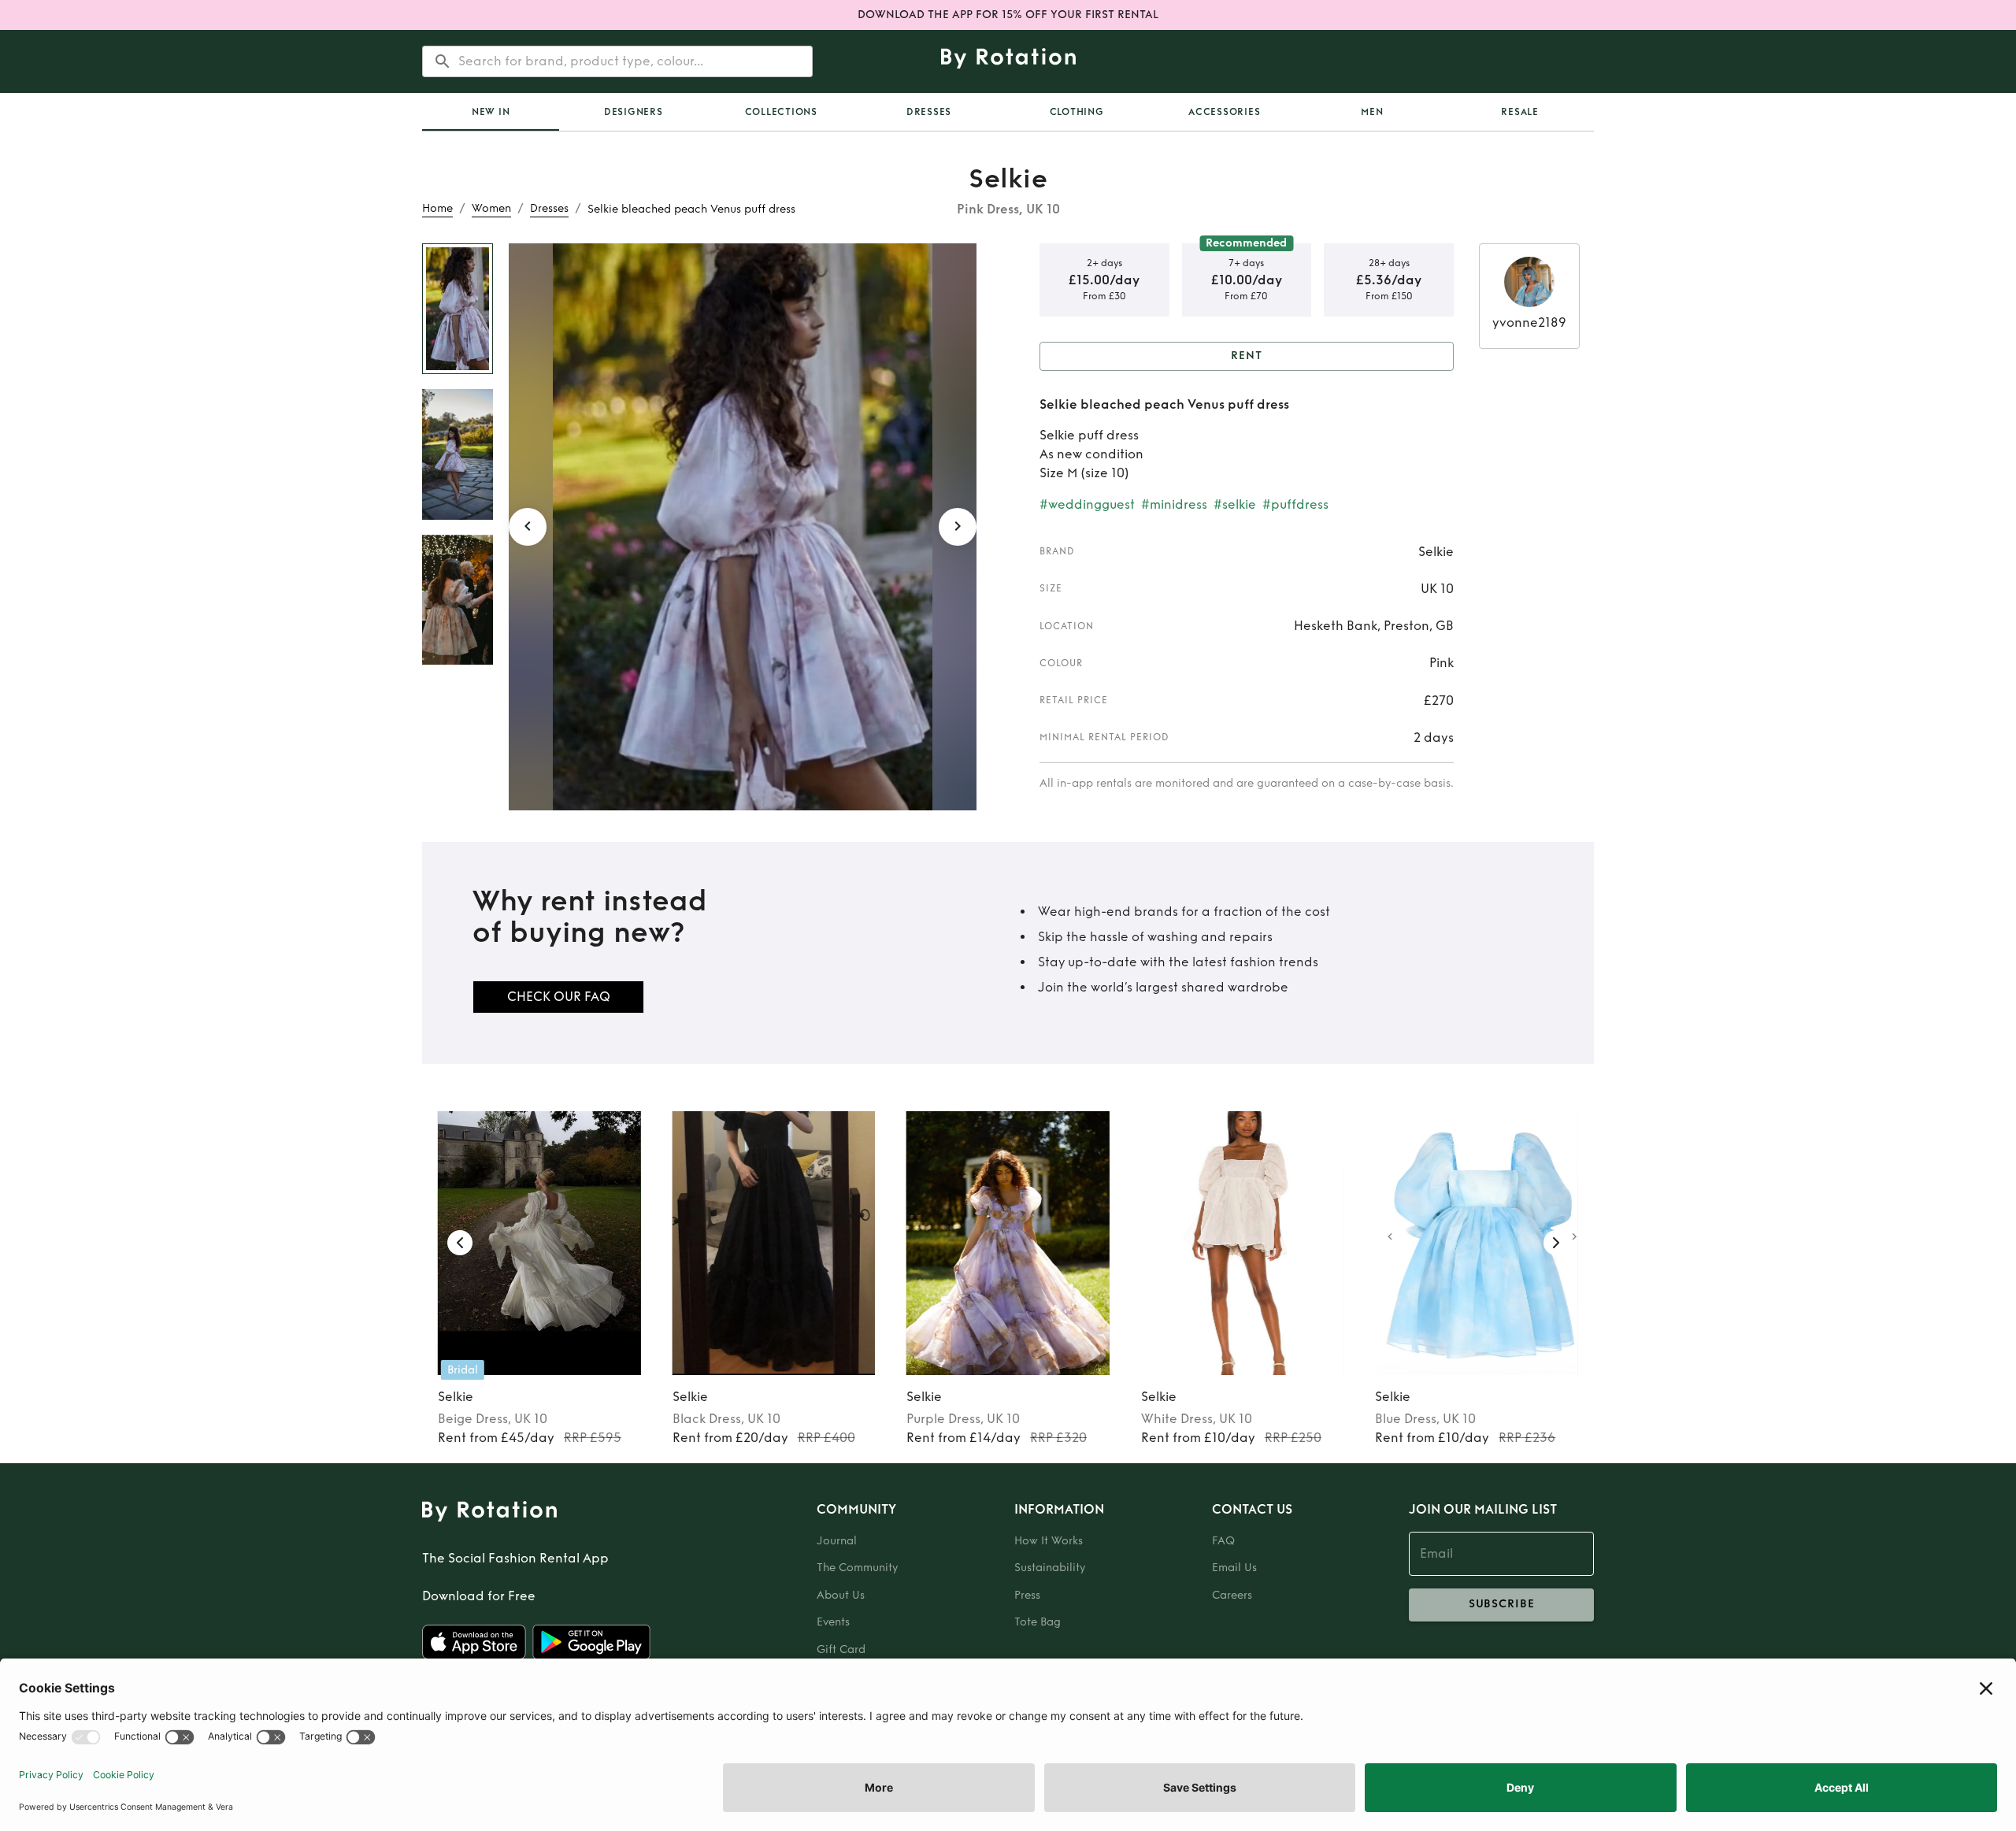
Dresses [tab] (929, 112)
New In (491, 112)
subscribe (1502, 1604)
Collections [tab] (781, 112)
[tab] (491, 112)
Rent (1247, 356)
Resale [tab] (1520, 112)
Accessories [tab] (1224, 112)
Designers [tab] (634, 112)
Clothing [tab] (1077, 112)
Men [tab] (1372, 112)
